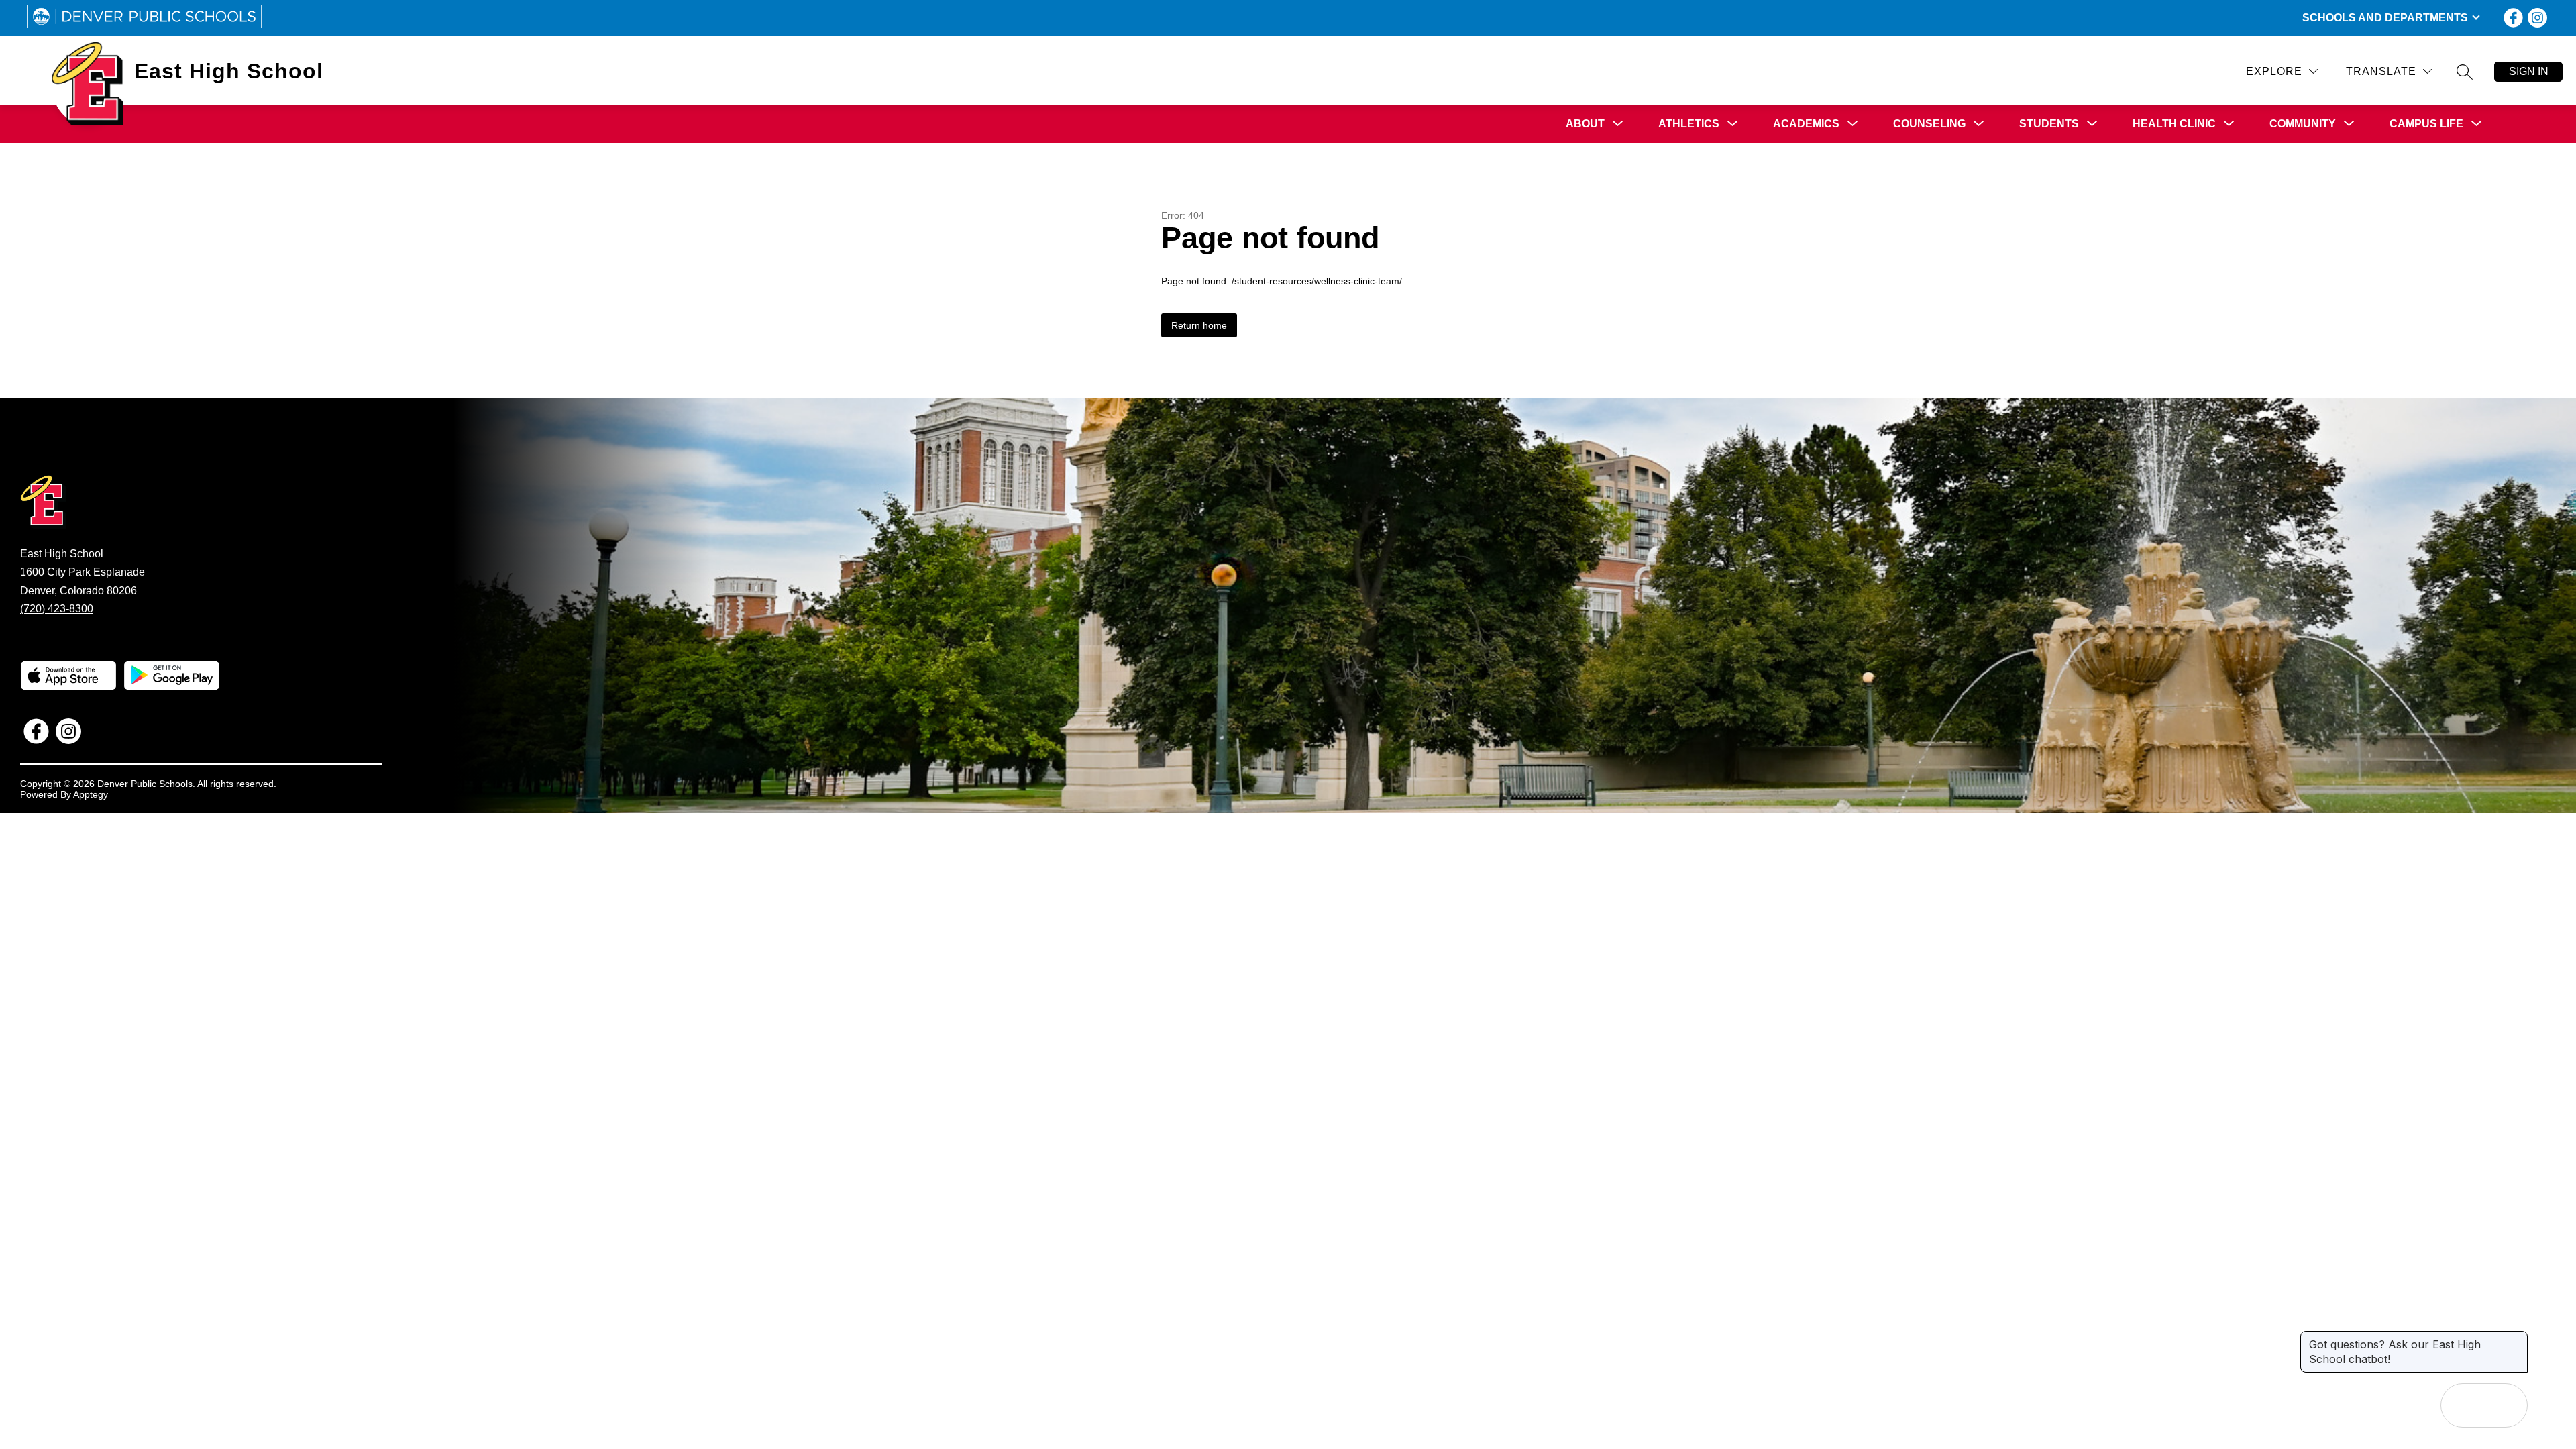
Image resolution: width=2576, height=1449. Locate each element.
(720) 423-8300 (57, 609)
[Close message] (2517, 1338)
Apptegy (91, 794)
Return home (1199, 325)
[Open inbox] (2463, 1405)
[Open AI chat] (2506, 1405)
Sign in (2529, 71)
